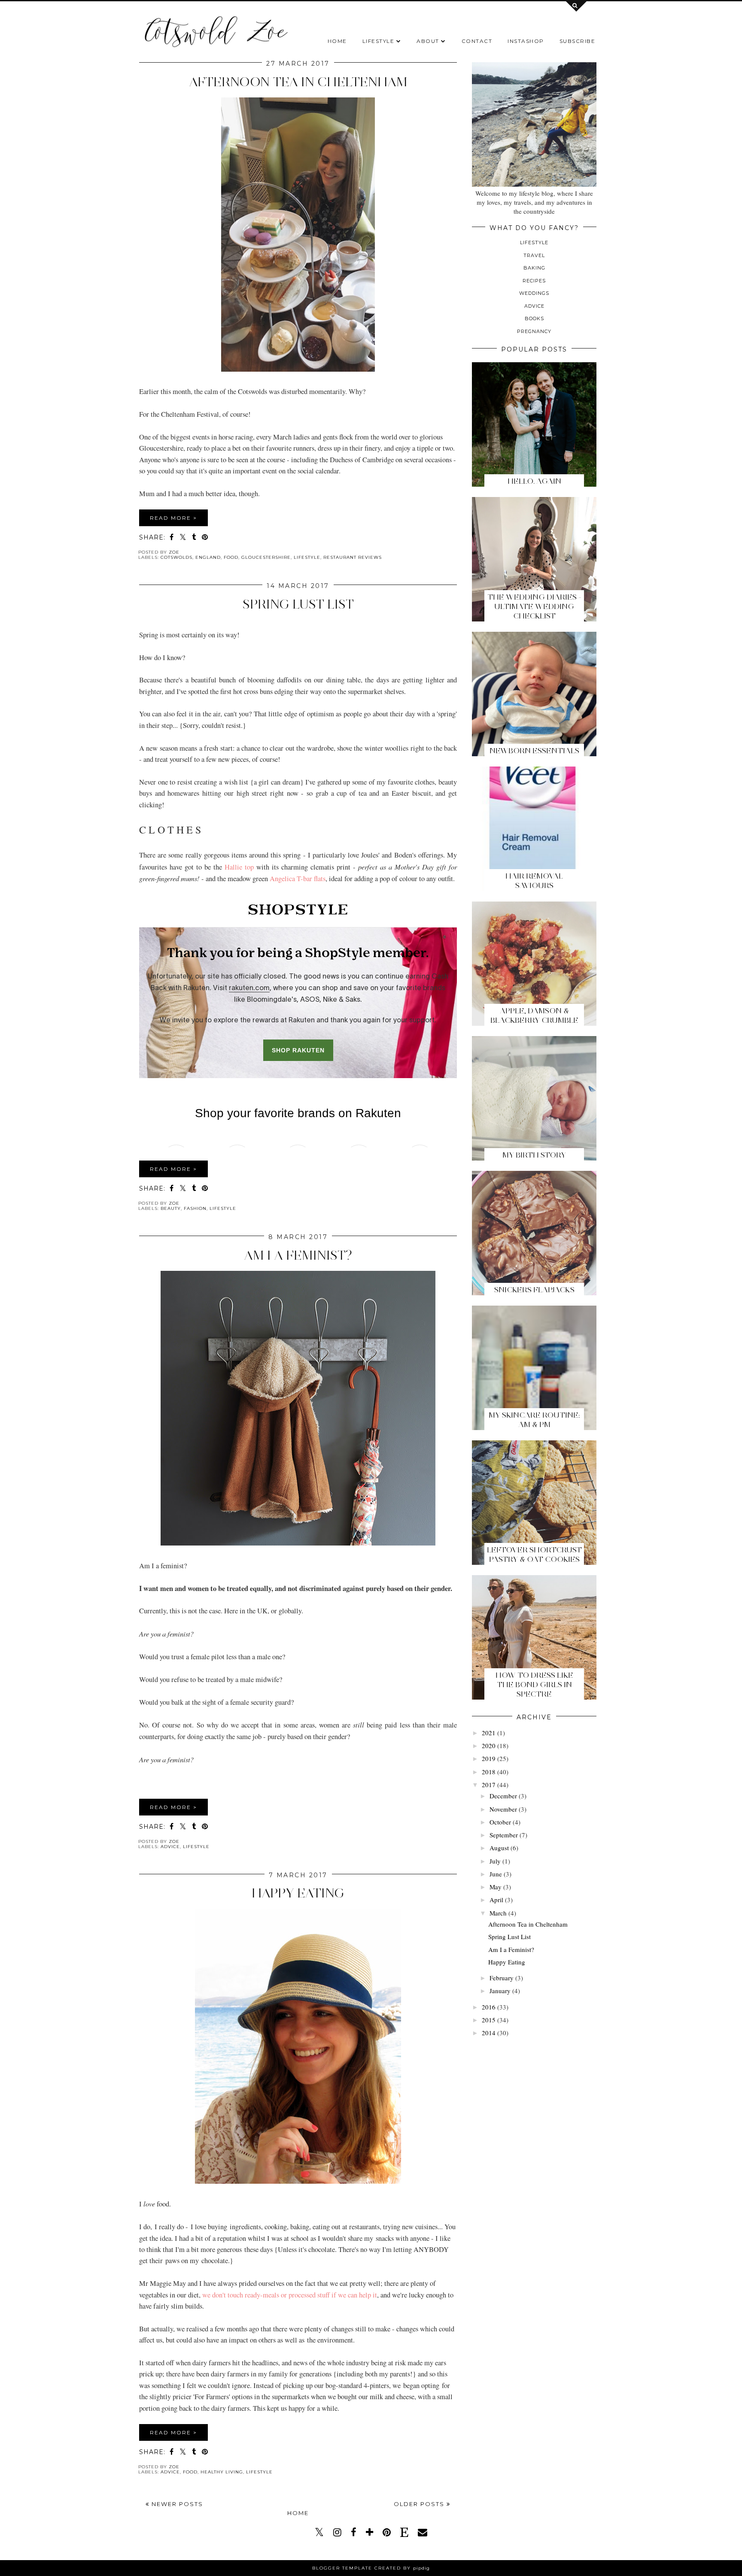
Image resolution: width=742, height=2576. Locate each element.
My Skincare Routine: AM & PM (534, 1420)
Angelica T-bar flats (298, 879)
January (500, 1991)
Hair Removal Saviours (534, 881)
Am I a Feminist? (298, 1255)
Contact (477, 41)
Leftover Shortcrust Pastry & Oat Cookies (534, 1555)
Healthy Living (222, 2472)
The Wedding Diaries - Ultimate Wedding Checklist (534, 606)
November (503, 1809)
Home (337, 41)
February (502, 1978)
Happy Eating (298, 1893)
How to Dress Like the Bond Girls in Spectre (534, 1685)
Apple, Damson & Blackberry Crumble (534, 1015)
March (498, 1913)
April (496, 1900)
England (208, 557)
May (496, 1887)
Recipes (534, 281)
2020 (489, 1746)
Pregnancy (534, 331)
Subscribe (578, 41)
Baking (534, 268)
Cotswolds (176, 557)
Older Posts (420, 2504)
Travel (534, 255)
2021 (489, 1733)
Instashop (526, 41)
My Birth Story (534, 1155)
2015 (489, 2020)
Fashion (195, 1208)
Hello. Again (534, 481)
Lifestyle (379, 41)
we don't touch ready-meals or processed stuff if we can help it (290, 2295)
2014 (489, 2033)
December (503, 1796)
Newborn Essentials (534, 751)
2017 (489, 1785)
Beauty (171, 1208)
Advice (170, 1847)
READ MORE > (173, 518)
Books (534, 318)
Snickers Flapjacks (534, 1290)
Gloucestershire (266, 557)
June (496, 1874)
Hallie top (239, 867)
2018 (489, 1772)
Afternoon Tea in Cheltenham (298, 82)
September (504, 1835)
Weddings (534, 293)
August (499, 1848)
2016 (489, 2007)
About (428, 41)
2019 (489, 1758)
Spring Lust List (298, 604)
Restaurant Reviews (353, 557)
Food (231, 557)
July (495, 1861)
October (500, 1822)
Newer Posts (176, 2504)
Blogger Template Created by (371, 2568)
